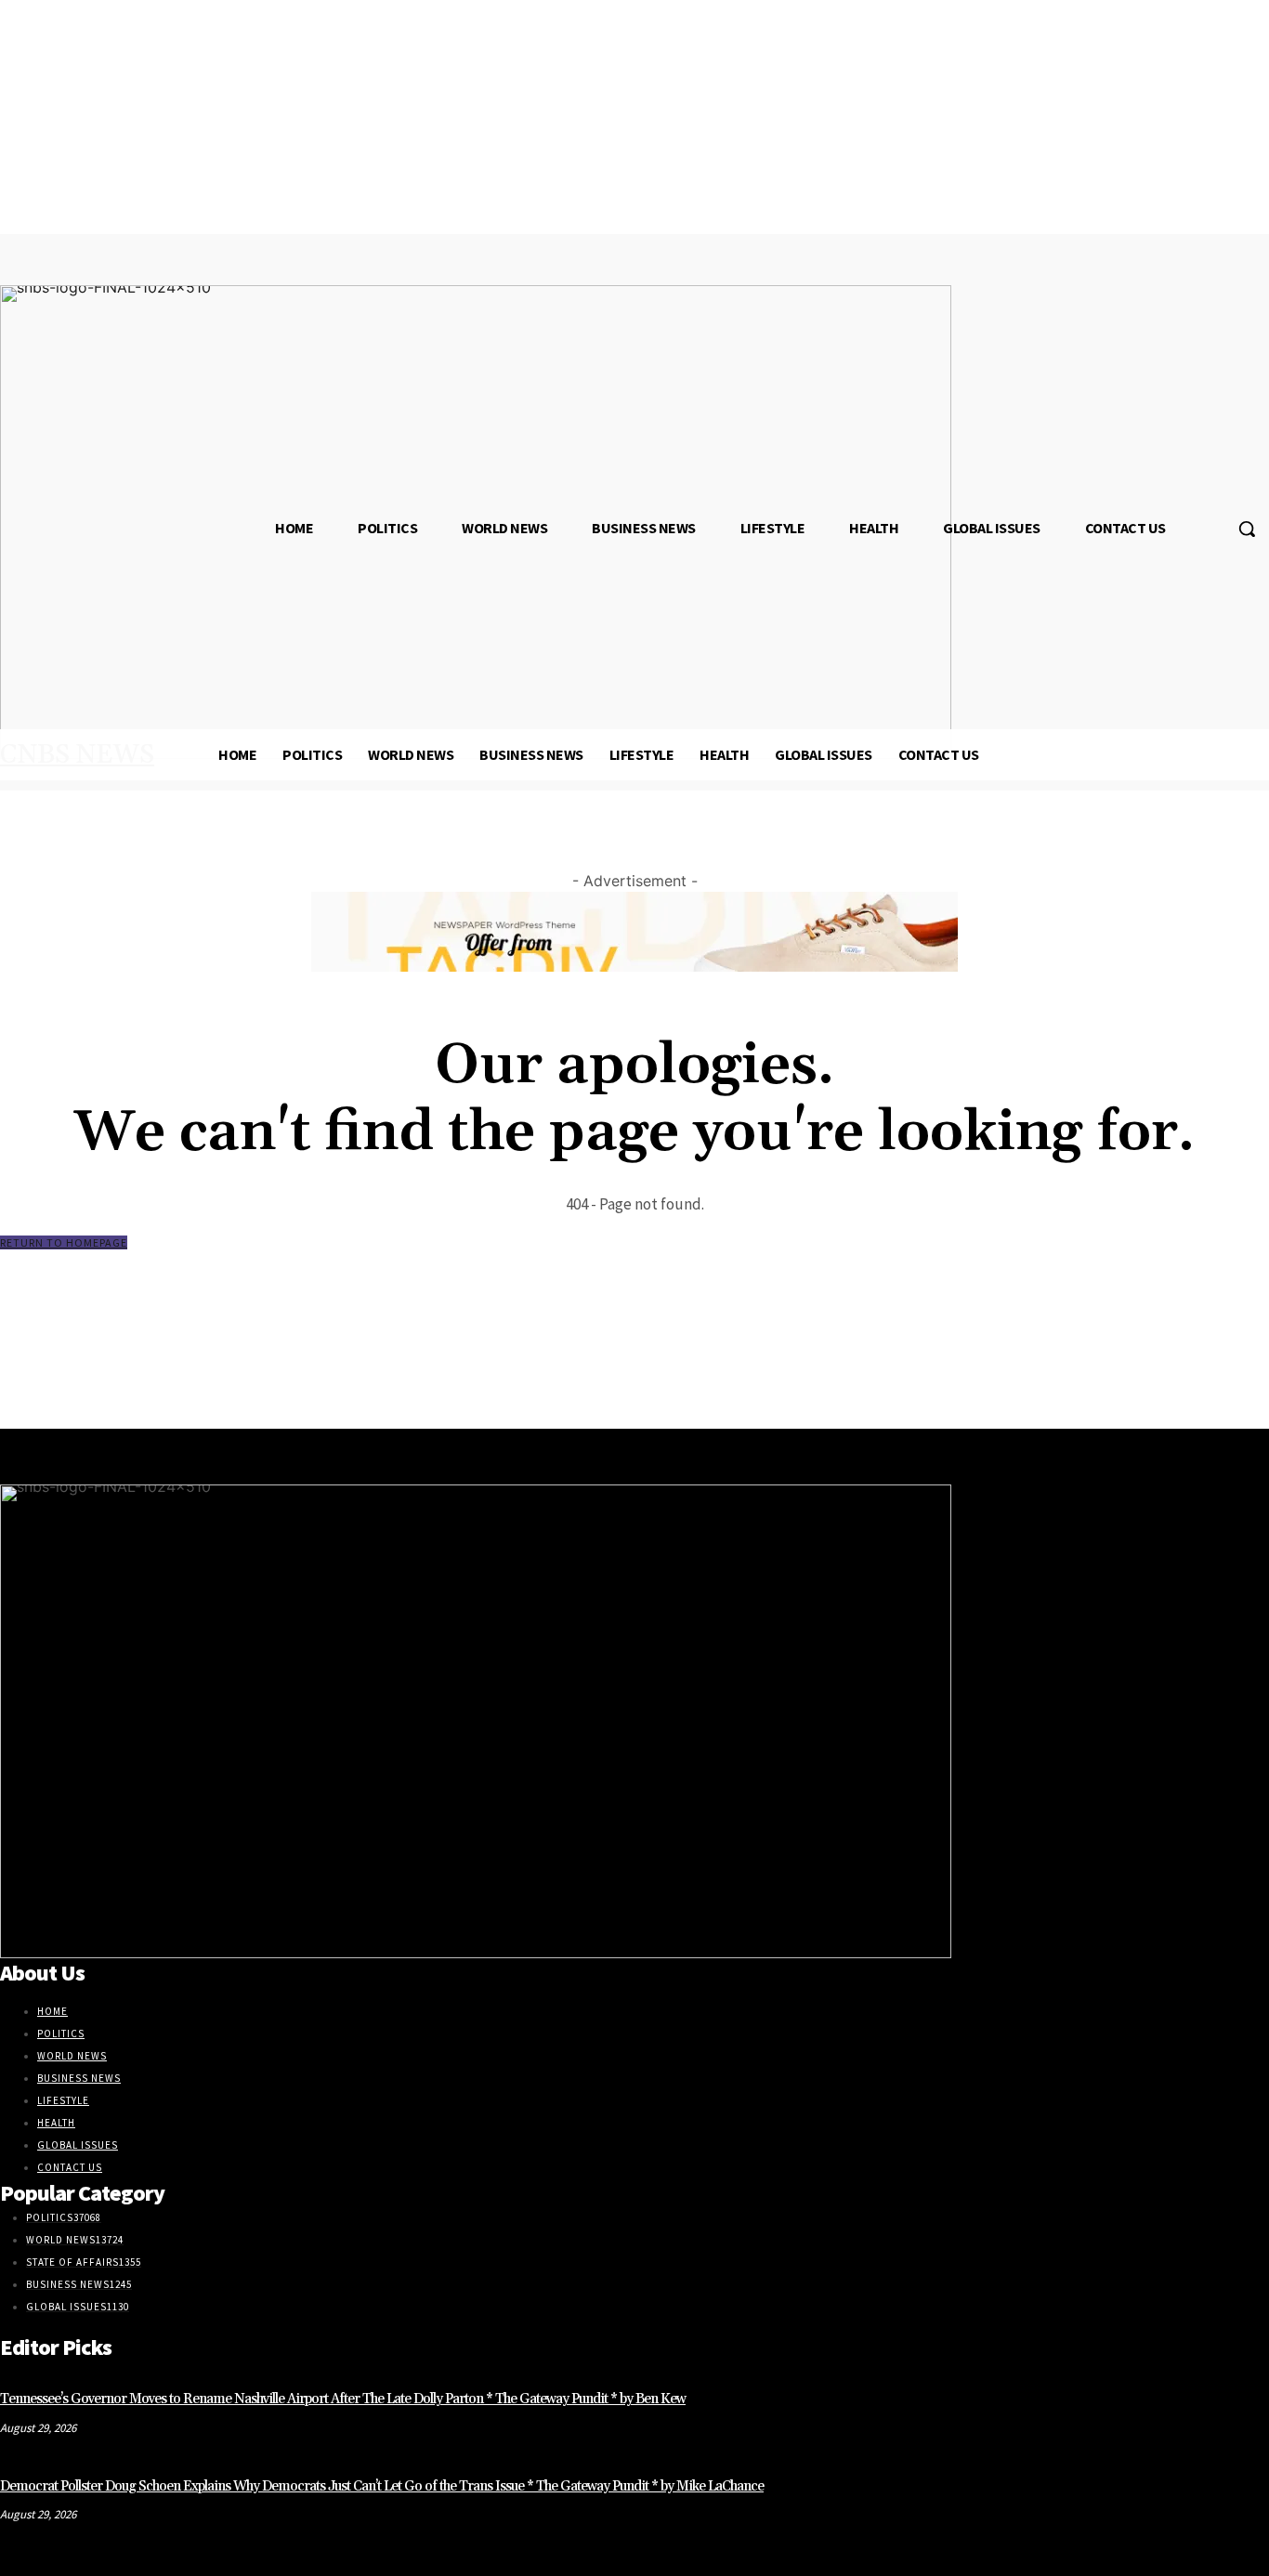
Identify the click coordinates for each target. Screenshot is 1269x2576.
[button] (1247, 529)
